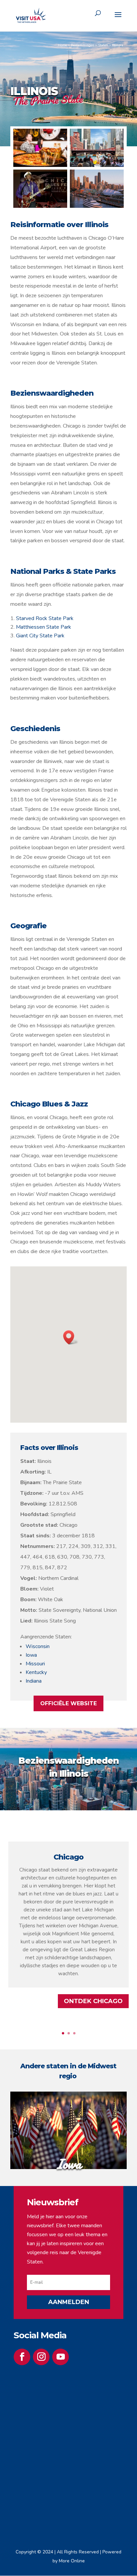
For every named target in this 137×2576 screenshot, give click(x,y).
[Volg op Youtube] (61, 2357)
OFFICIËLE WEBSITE (68, 1703)
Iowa (31, 1655)
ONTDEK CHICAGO (93, 2001)
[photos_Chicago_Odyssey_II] (97, 206)
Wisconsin (38, 1646)
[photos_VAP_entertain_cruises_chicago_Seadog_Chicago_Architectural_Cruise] (97, 165)
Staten (103, 45)
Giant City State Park (40, 636)
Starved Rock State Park (45, 618)
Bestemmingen (82, 45)
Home (62, 45)
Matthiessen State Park (44, 627)
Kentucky (36, 1672)
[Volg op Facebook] (22, 2357)
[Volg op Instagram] (41, 2357)
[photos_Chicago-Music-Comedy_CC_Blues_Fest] (40, 206)
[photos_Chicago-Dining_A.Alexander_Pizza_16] (40, 165)
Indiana (34, 1681)
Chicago (68, 1857)
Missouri (35, 1664)
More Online (72, 2561)
